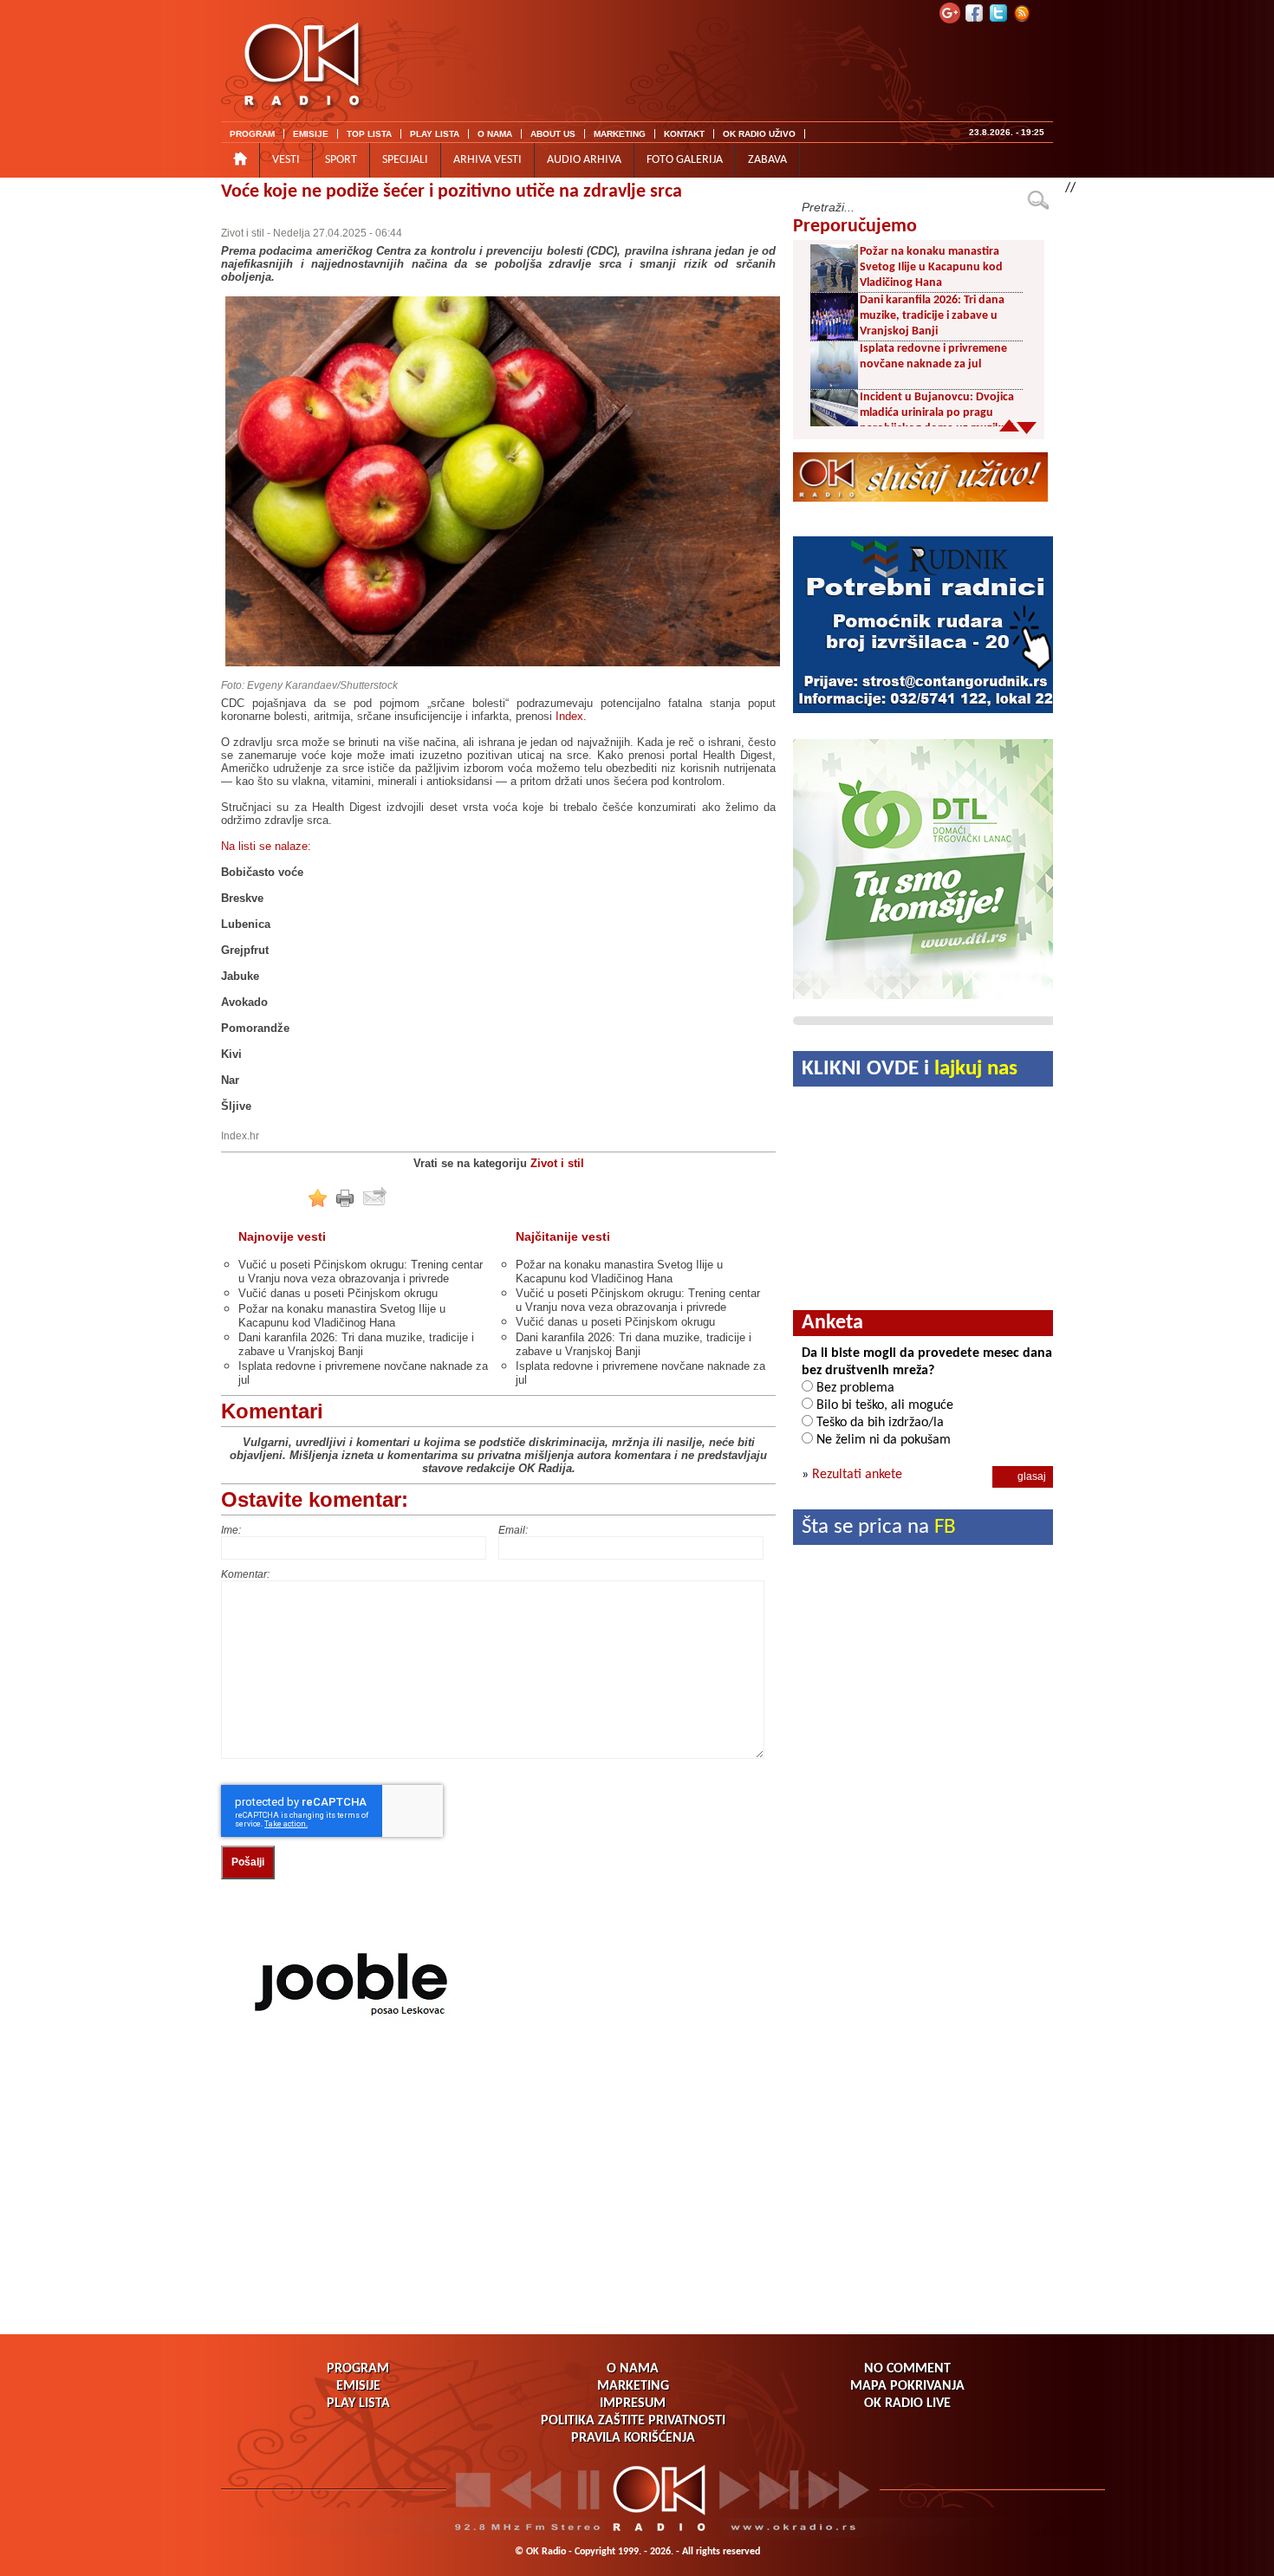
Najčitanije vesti (563, 1236)
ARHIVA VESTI (487, 160)
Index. (571, 716)
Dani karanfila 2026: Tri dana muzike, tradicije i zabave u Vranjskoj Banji (356, 1344)
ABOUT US (553, 134)
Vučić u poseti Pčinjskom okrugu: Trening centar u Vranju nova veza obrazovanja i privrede (361, 1272)
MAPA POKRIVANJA (907, 2386)
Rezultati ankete (857, 1475)
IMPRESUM (633, 2404)
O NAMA (495, 134)
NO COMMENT (907, 2369)
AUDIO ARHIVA (584, 160)
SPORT (341, 160)
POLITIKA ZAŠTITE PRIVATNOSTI (633, 2421)
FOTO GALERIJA (685, 160)
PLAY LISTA (435, 134)
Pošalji (248, 1862)
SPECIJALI (405, 160)
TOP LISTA (369, 134)
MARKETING (620, 134)
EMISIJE (311, 134)
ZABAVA (767, 160)
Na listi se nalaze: (266, 846)
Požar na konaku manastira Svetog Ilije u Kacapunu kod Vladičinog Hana (342, 1316)
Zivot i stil (243, 233)
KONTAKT (684, 134)
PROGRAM (252, 134)
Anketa (832, 1323)
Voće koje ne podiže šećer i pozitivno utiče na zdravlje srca (452, 192)
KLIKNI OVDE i (910, 1069)
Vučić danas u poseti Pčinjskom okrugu (338, 1293)
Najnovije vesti (282, 1236)
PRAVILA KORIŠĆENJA (633, 2438)
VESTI (286, 160)
